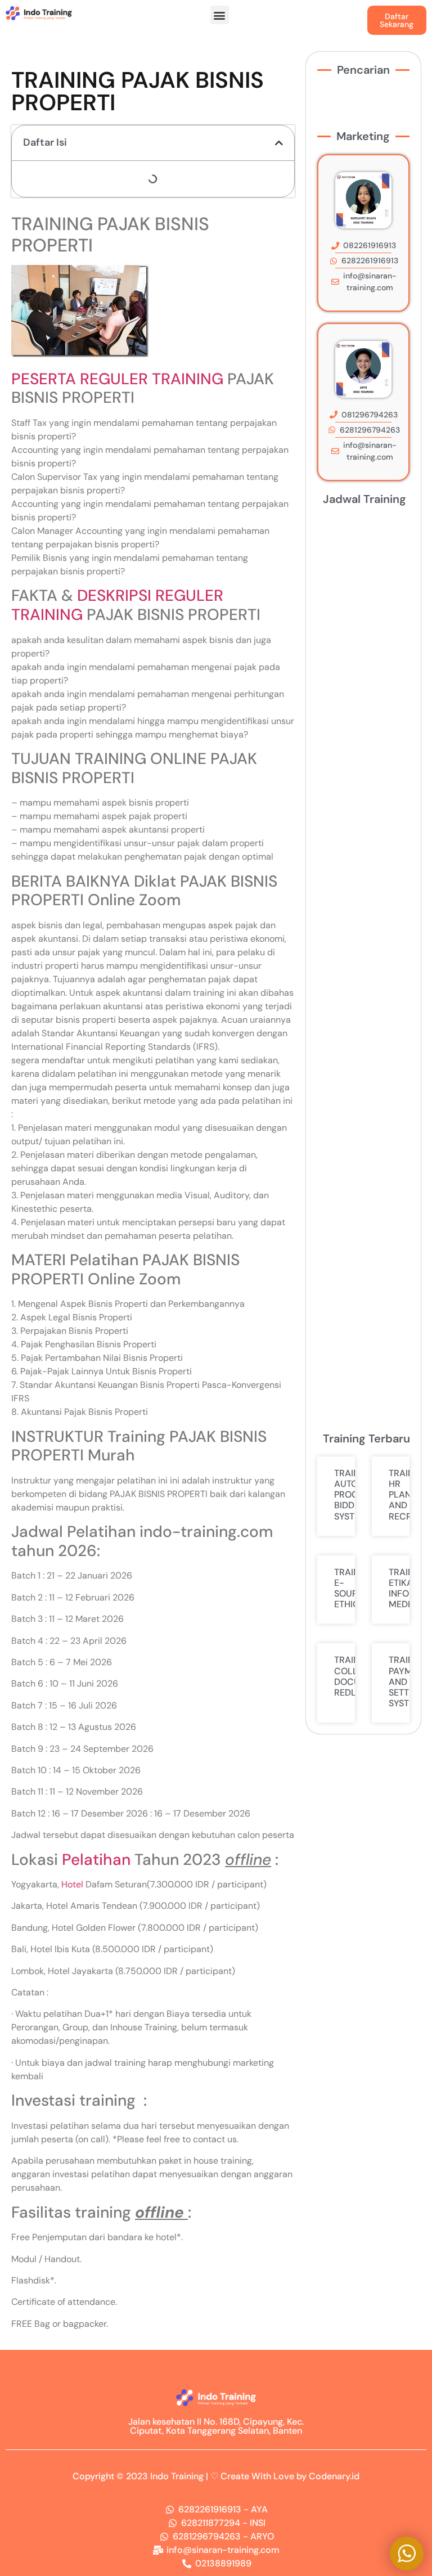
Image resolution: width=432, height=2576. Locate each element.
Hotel (72, 1884)
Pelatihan (96, 1860)
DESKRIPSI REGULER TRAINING (117, 605)
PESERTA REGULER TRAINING (117, 379)
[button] (220, 15)
